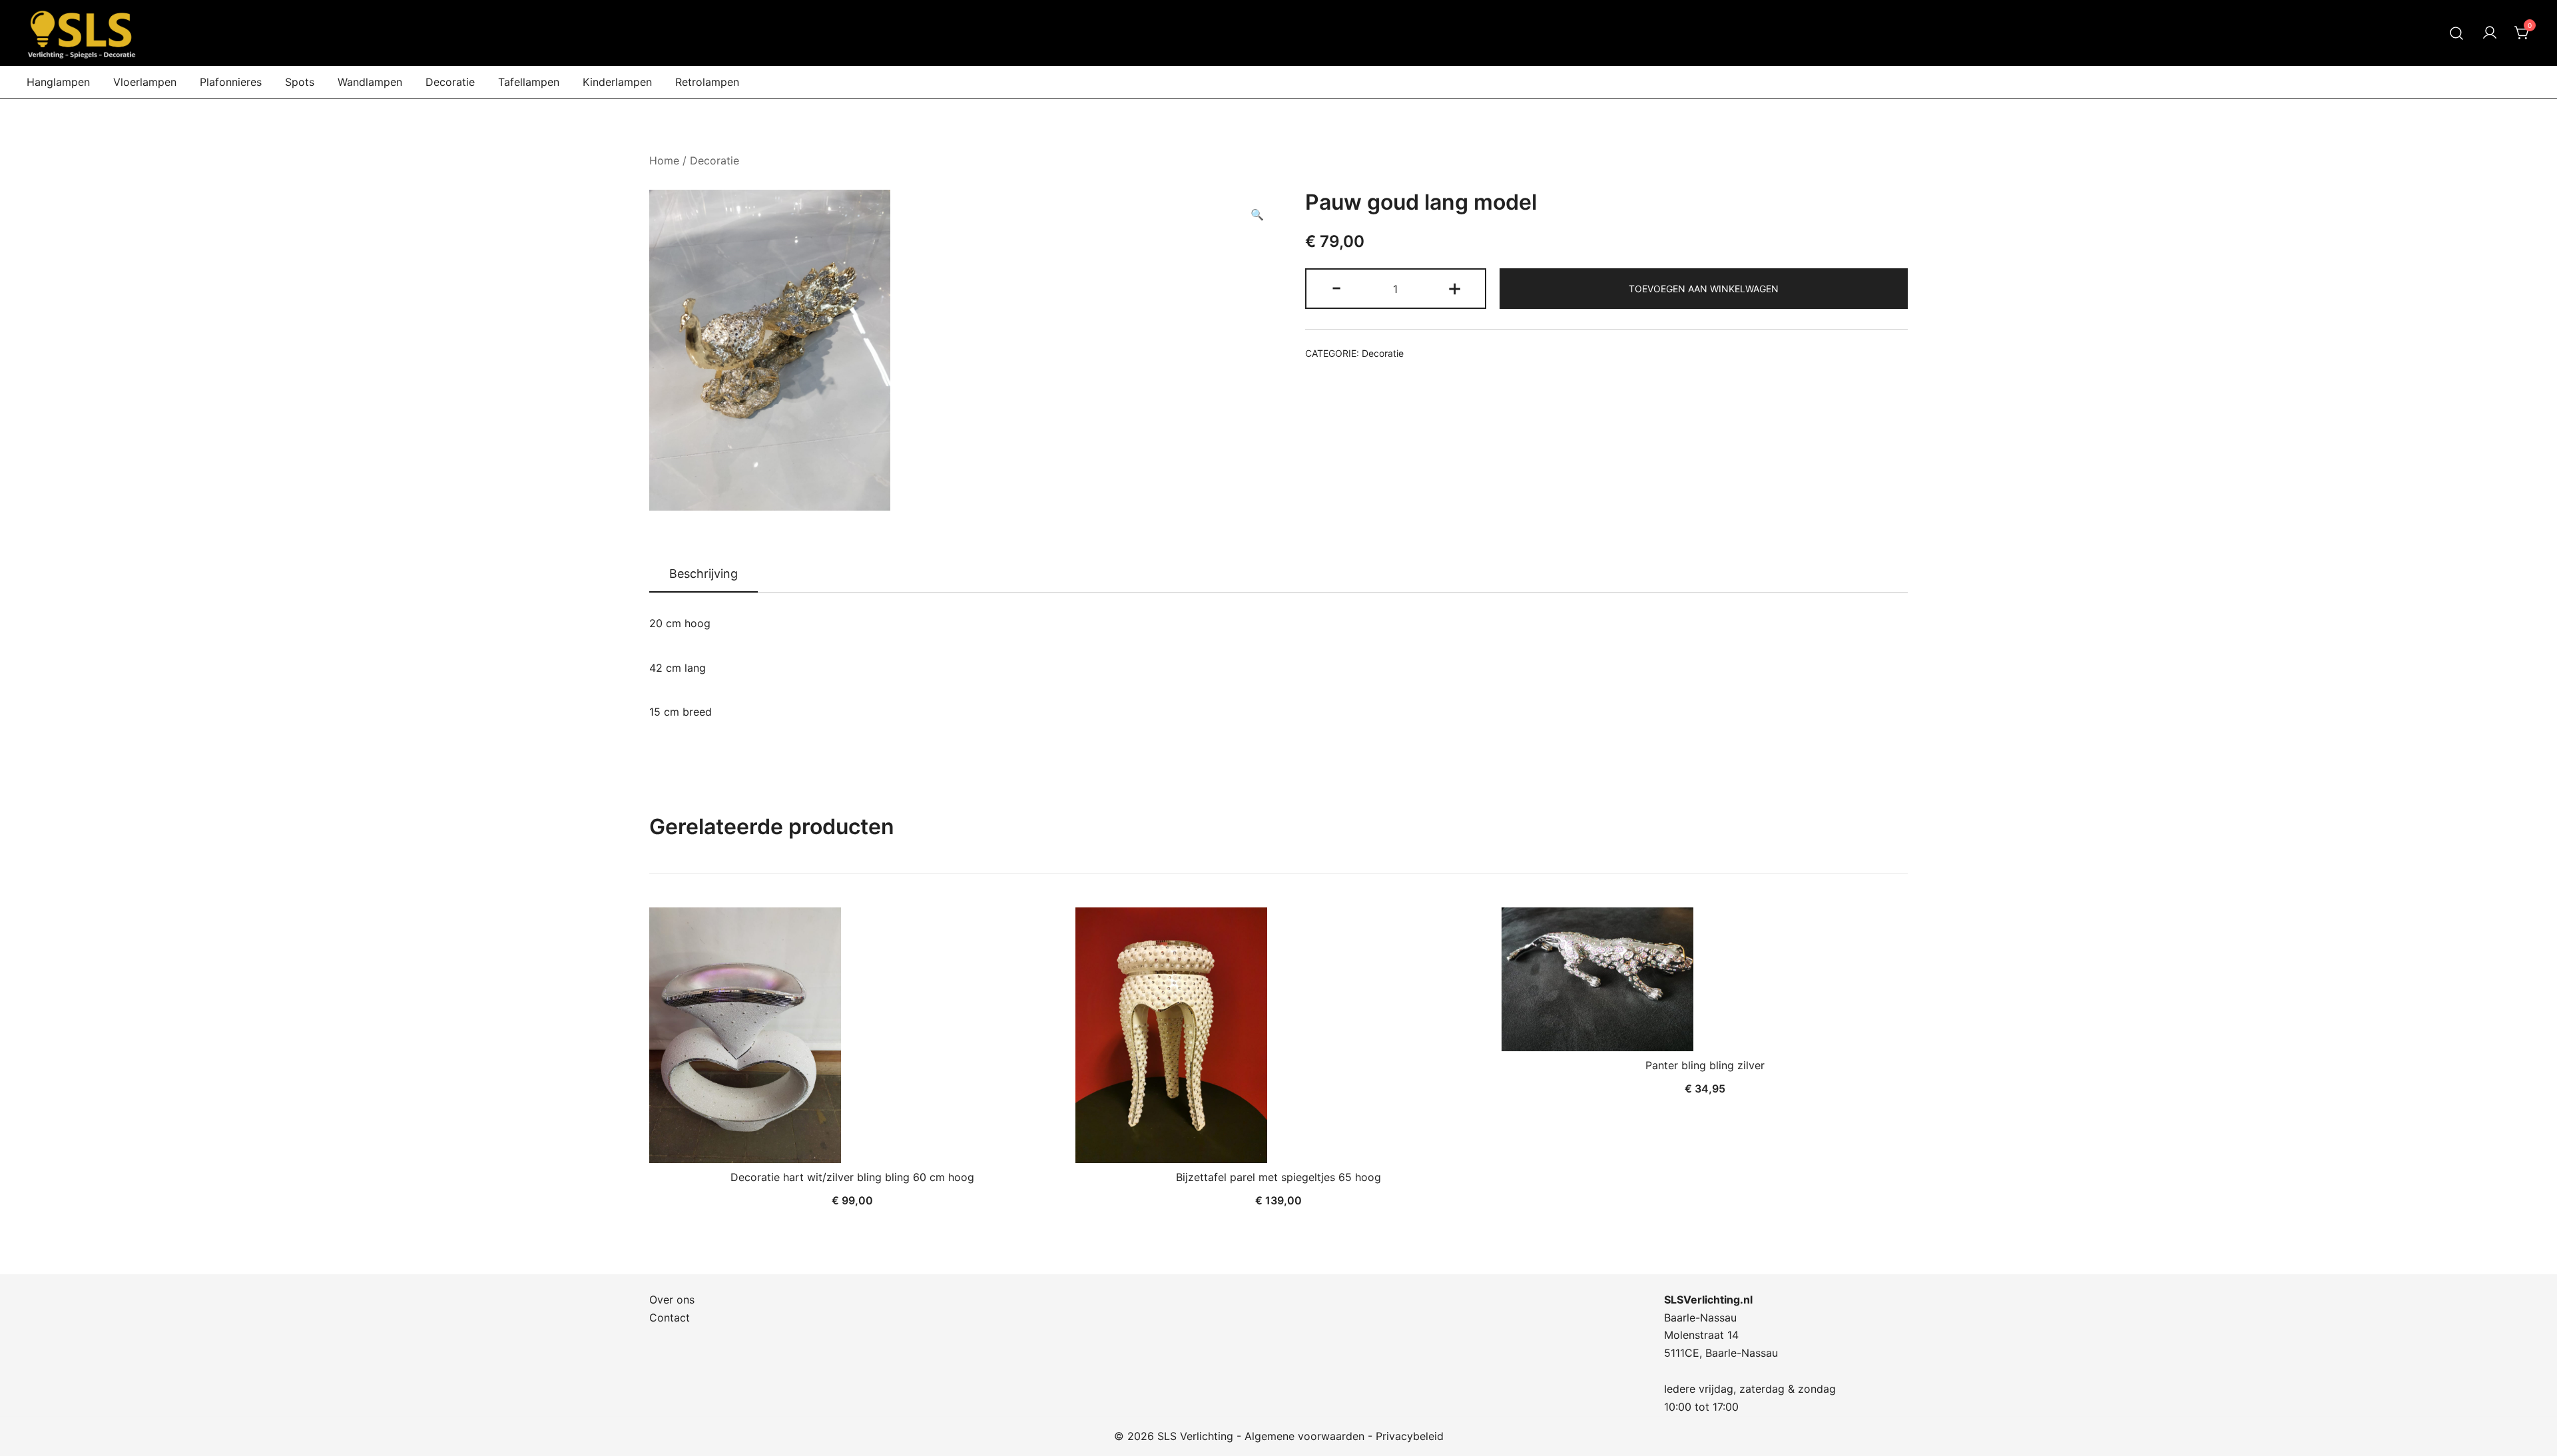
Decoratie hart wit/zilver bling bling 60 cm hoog (852, 1177)
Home (664, 160)
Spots (300, 82)
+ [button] (1455, 287)
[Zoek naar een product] (2457, 33)
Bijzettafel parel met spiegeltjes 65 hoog (1278, 1177)
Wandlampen (370, 82)
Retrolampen (707, 82)
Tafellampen (529, 82)
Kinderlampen (617, 82)
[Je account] (2490, 33)
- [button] (1336, 287)
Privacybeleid (1410, 1436)
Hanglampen (58, 82)
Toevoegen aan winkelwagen (1704, 289)
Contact (670, 1318)
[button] (1257, 215)
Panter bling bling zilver (1705, 1065)
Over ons (672, 1300)
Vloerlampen (145, 82)
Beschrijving (704, 574)
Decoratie (450, 82)
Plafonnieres (231, 82)
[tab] (704, 575)
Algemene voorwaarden (1304, 1436)
